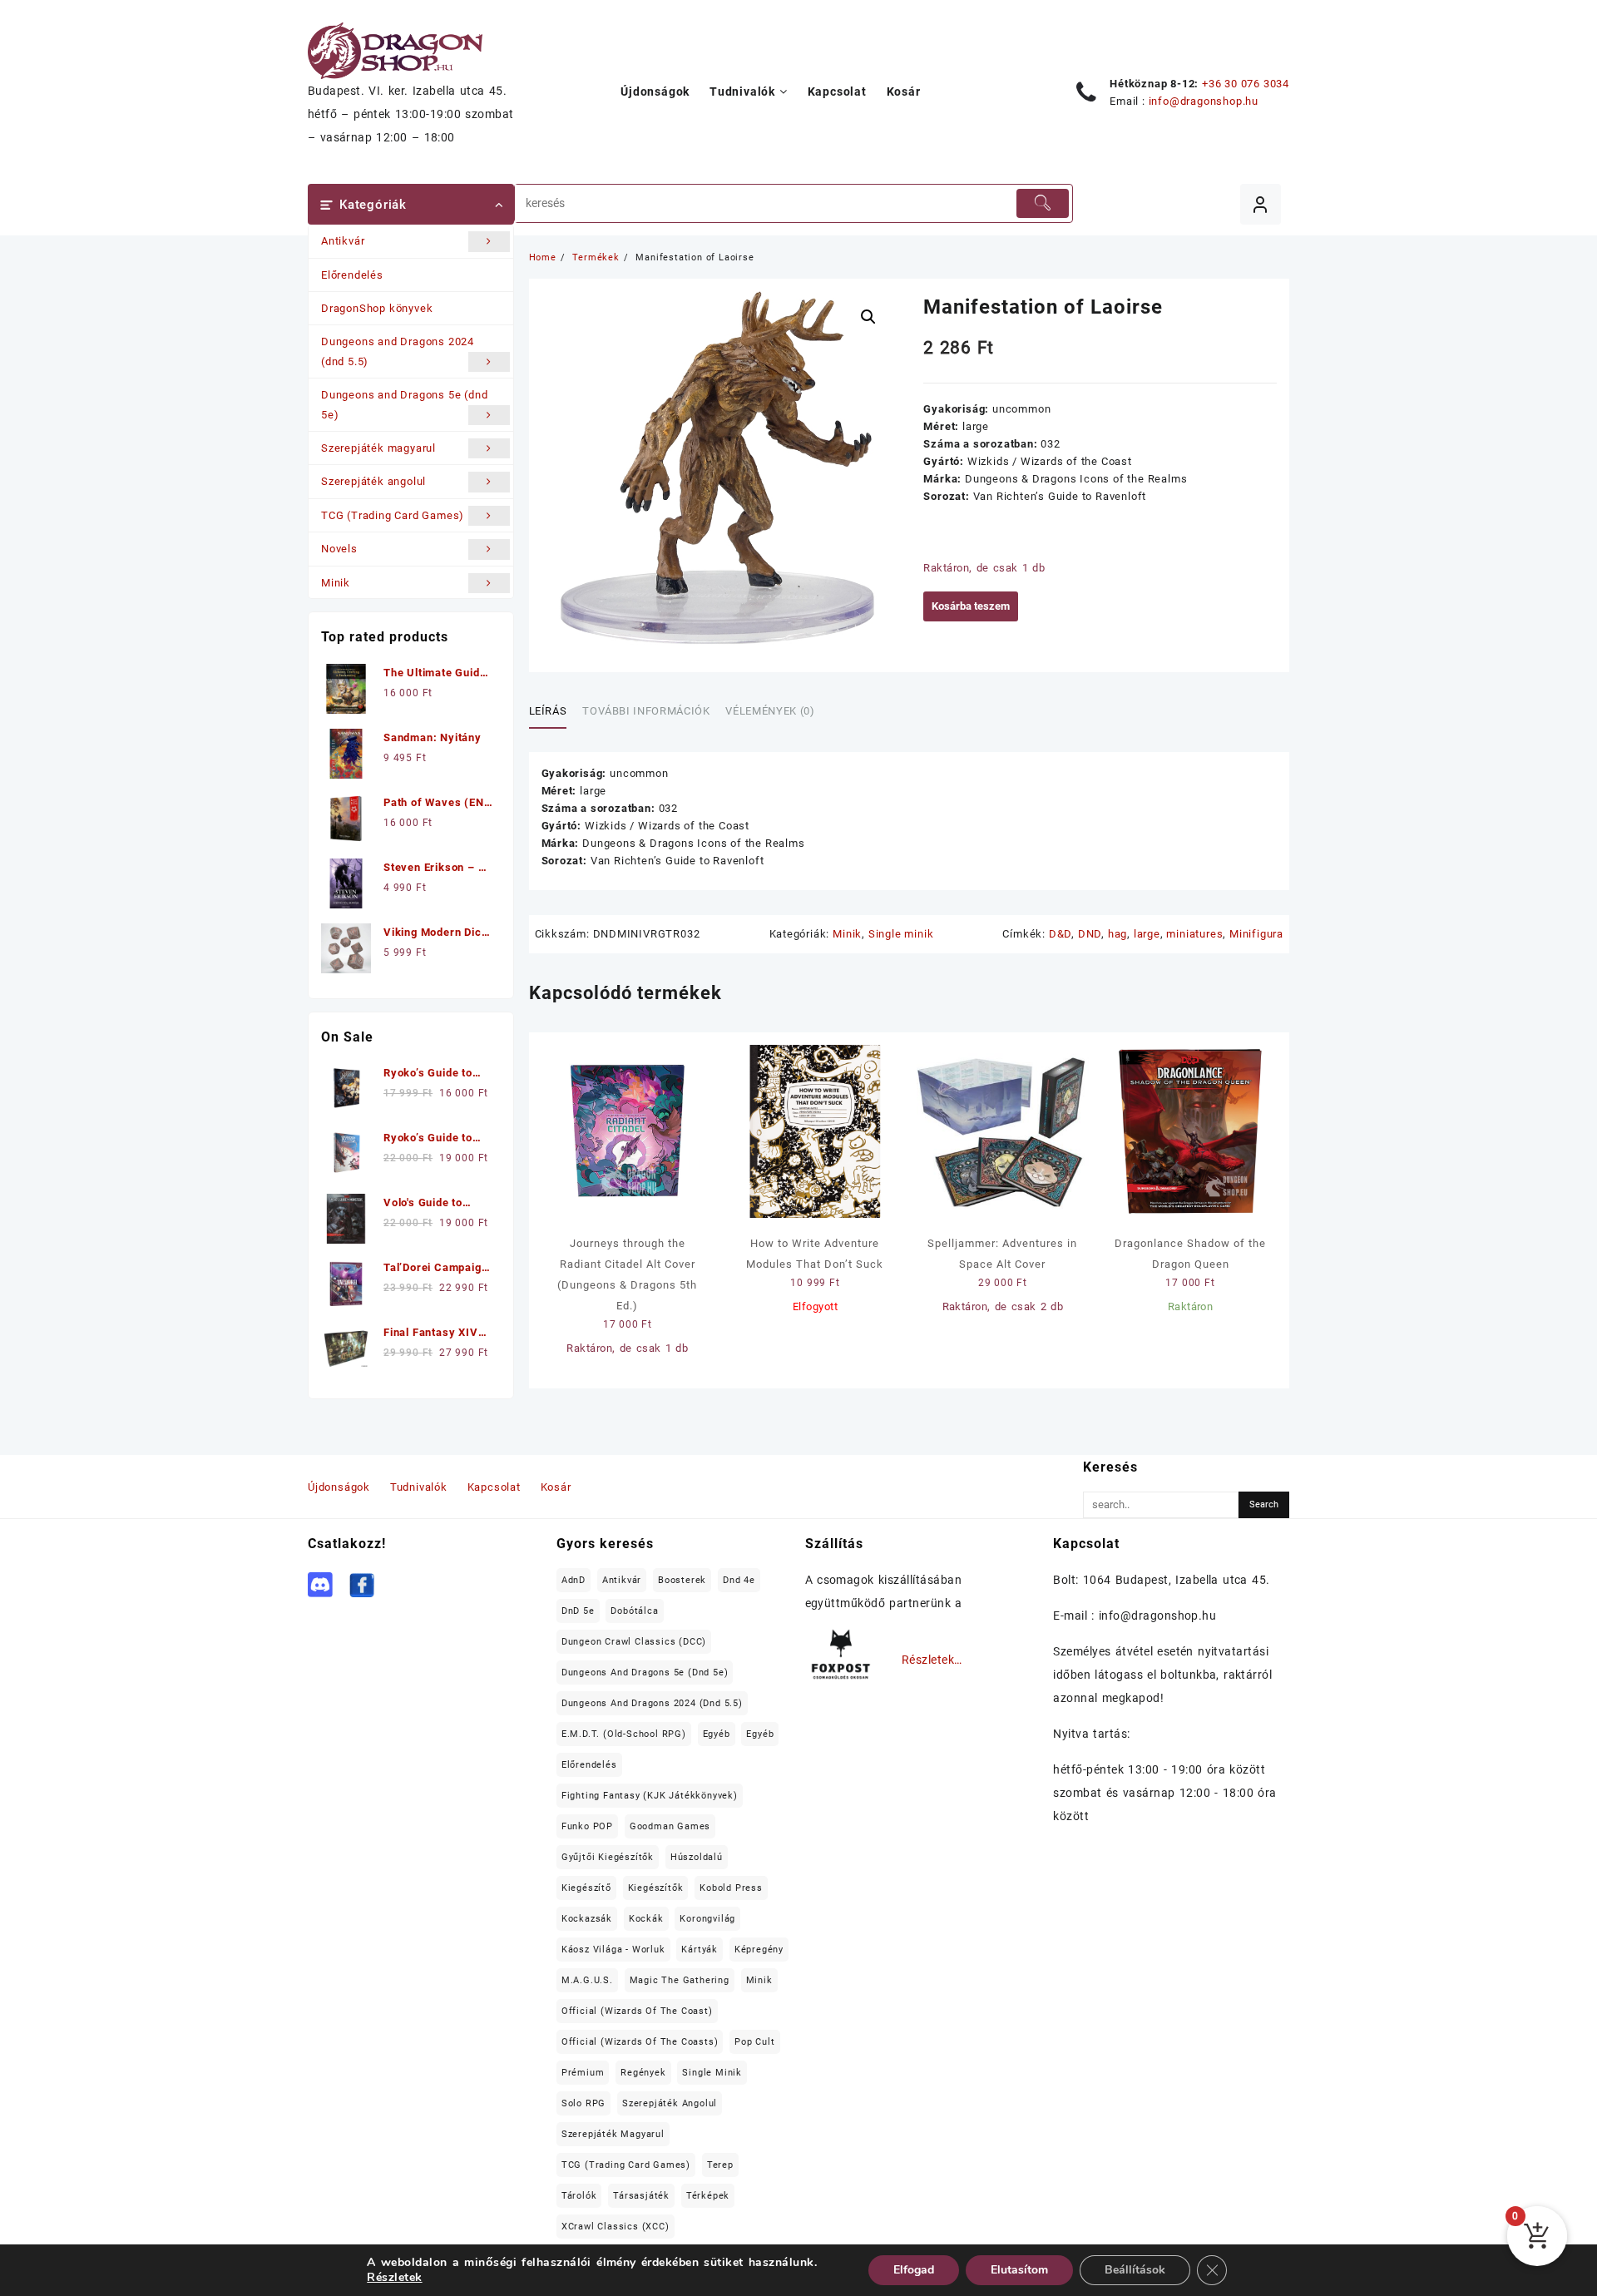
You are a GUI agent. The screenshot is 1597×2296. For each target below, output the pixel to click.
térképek (708, 2196)
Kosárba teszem (971, 606)
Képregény (759, 1950)
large (1147, 934)
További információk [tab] (646, 711)
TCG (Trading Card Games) (393, 515)
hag (1117, 934)
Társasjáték (641, 2196)
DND (1090, 934)
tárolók (579, 2196)
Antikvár (343, 241)
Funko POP (587, 1826)
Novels (339, 549)
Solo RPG (583, 2103)
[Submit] (1042, 203)
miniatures (1194, 934)
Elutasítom (1019, 2270)
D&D (1060, 934)
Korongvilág (707, 1919)
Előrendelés (352, 275)
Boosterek (682, 1580)
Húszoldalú (697, 1857)
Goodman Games (670, 1826)
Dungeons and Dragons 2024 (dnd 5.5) (398, 351)
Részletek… (932, 1660)
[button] (868, 317)
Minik (336, 583)
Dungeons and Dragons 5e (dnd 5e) (404, 404)
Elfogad (914, 2270)
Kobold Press (731, 1888)
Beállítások (1135, 2270)
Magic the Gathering (680, 1980)
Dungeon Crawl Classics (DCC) (634, 1642)
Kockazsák (587, 1919)
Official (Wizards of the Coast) (637, 2011)
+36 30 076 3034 (1246, 84)
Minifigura (1256, 934)
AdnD (574, 1580)
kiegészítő (586, 1888)
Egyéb (717, 1734)
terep (720, 2165)
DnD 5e (578, 1611)
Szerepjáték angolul (373, 481)
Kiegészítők (656, 1888)
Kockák (646, 1919)
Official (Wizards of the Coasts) (640, 2042)
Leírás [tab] (548, 711)
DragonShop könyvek (377, 308)
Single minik (901, 934)
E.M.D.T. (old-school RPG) (624, 1734)
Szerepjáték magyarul (378, 448)
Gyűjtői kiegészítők (608, 1857)
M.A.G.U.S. (587, 1980)
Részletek (394, 2278)
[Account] (1261, 204)
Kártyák (700, 1950)
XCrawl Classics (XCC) (616, 2227)
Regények (643, 2073)
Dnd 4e (739, 1580)
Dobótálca (634, 1611)
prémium (583, 2073)
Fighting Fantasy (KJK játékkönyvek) (650, 1796)
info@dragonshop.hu (1204, 101)
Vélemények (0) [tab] (770, 711)
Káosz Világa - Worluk (613, 1950)
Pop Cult (754, 2042)
